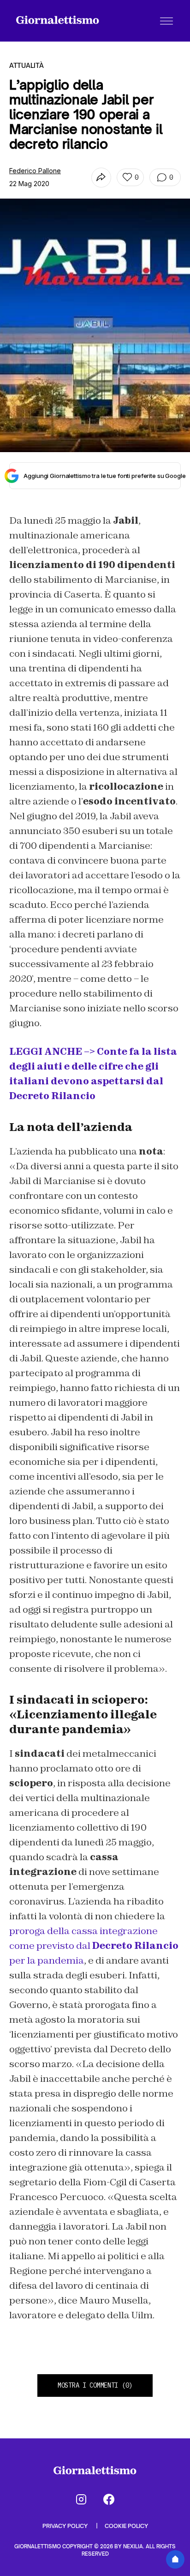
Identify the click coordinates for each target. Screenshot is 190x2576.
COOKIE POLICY (126, 2526)
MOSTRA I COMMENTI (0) (95, 2385)
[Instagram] (81, 2499)
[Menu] (166, 21)
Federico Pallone (35, 171)
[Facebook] (109, 2499)
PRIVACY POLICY (66, 2526)
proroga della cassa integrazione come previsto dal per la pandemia (94, 1946)
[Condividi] (101, 178)
